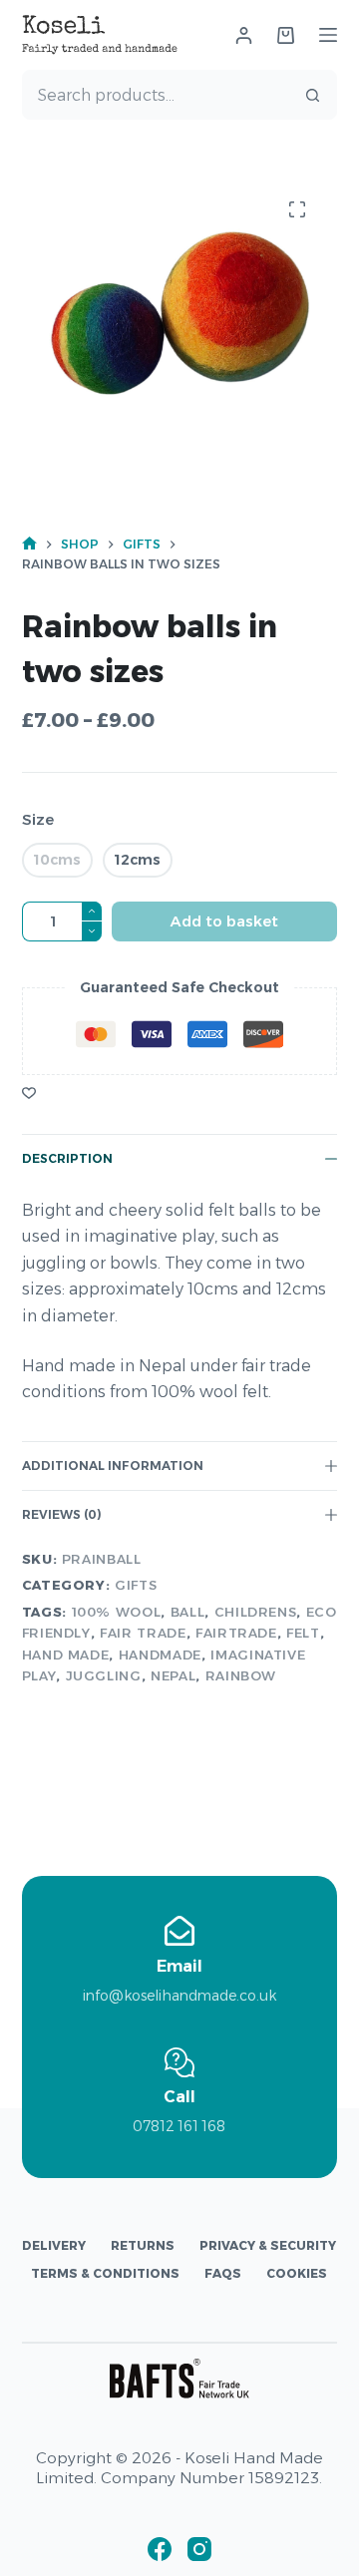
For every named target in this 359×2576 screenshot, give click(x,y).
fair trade (143, 1633)
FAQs (223, 2273)
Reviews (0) (62, 1514)
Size (38, 819)
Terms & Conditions (105, 2273)
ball (188, 1612)
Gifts (136, 1585)
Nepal (173, 1675)
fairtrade (236, 1633)
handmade (160, 1655)
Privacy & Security (268, 2245)
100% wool (117, 1612)
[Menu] (328, 35)
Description (67, 1158)
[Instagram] (199, 2549)
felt (303, 1633)
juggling (104, 1675)
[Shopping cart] (286, 35)
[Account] (244, 35)
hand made (66, 1655)
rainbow (241, 1675)
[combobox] (156, 95)
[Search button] (312, 95)
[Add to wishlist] (29, 1092)
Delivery (54, 2245)
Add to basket (224, 921)
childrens (256, 1612)
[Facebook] (160, 2549)
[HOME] (29, 544)
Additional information (113, 1466)
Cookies (297, 2273)
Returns (143, 2245)
